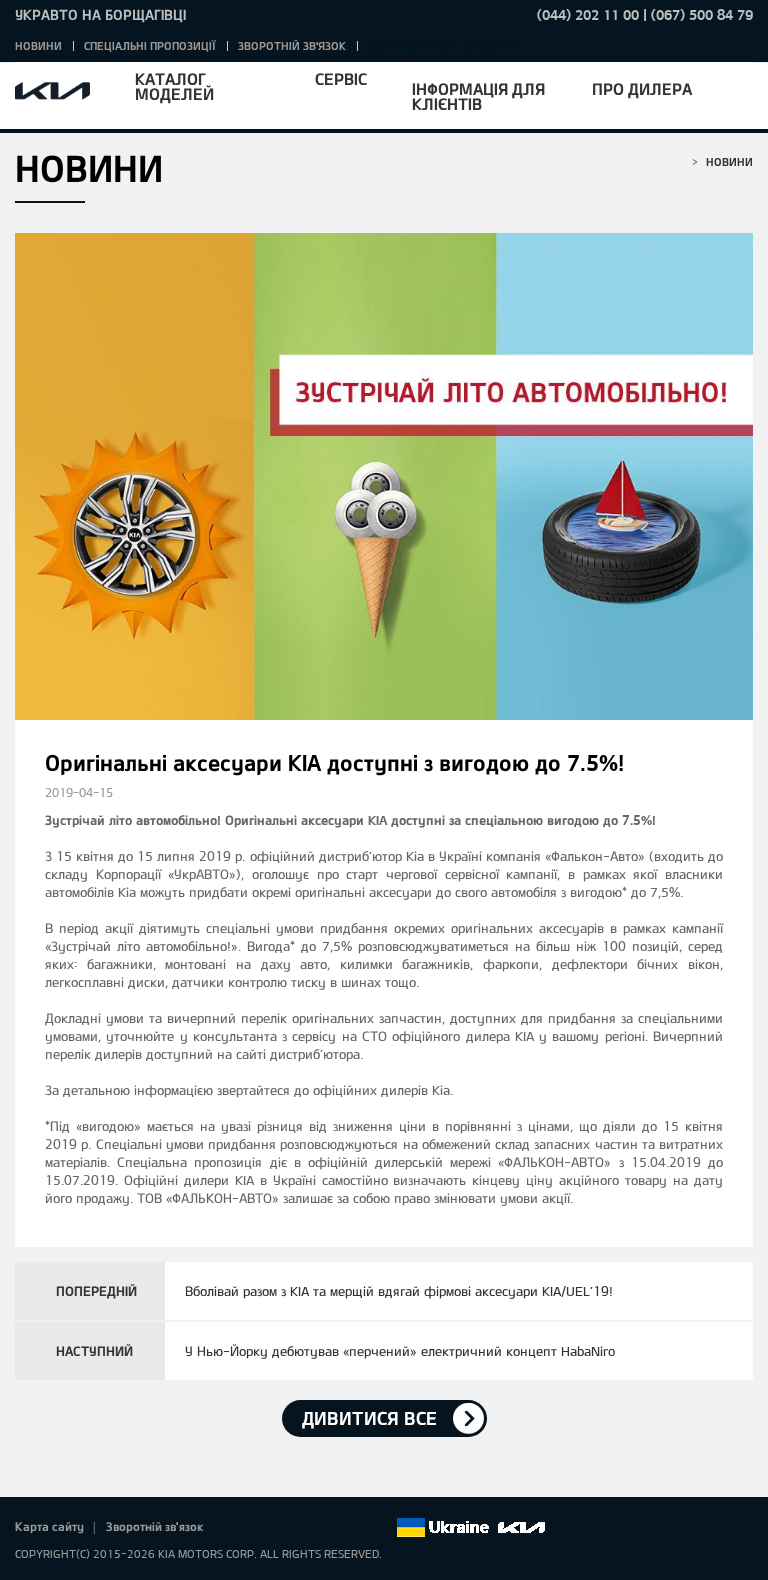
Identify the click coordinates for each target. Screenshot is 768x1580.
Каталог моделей (174, 86)
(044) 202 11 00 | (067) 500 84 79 (645, 14)
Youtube (324, 1528)
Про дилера (642, 88)
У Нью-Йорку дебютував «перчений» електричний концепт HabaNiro (400, 1351)
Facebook (240, 1528)
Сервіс (341, 78)
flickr (380, 1528)
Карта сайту (49, 1526)
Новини (38, 45)
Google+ (296, 1528)
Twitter (268, 1528)
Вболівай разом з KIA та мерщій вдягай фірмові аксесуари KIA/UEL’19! (399, 1291)
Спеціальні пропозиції (150, 45)
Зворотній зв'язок (292, 45)
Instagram (352, 1528)
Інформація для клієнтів (478, 96)
